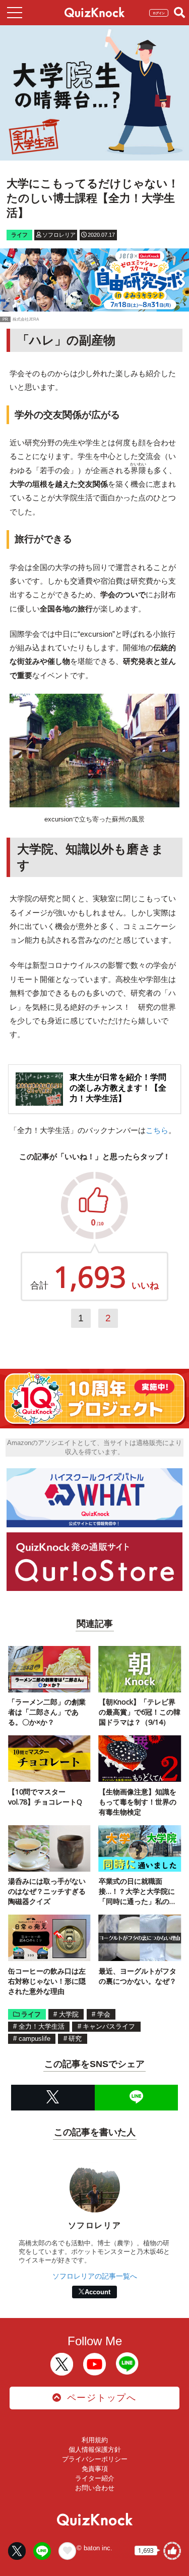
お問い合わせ (95, 2488)
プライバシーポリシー (95, 2459)
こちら (157, 1130)
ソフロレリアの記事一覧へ (95, 2276)
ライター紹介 (95, 2478)
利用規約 (95, 2440)
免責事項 (95, 2469)
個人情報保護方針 (95, 2450)
